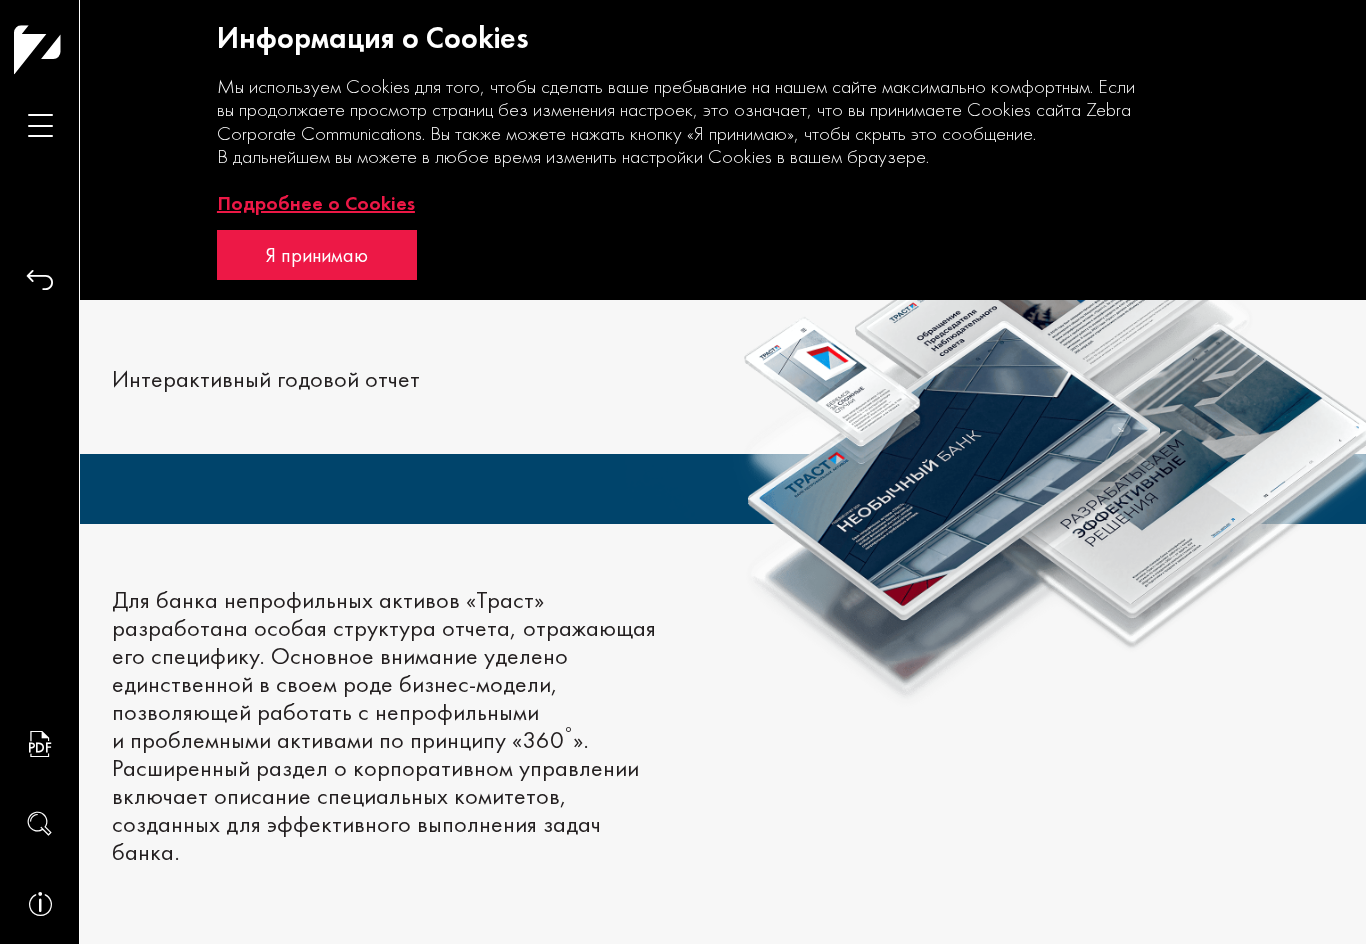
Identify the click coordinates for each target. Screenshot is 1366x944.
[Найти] (40, 824)
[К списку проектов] (40, 280)
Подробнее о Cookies (316, 203)
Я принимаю (317, 255)
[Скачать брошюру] (40, 744)
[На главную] (76, 49)
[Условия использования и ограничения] (40, 904)
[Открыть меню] (40, 125)
